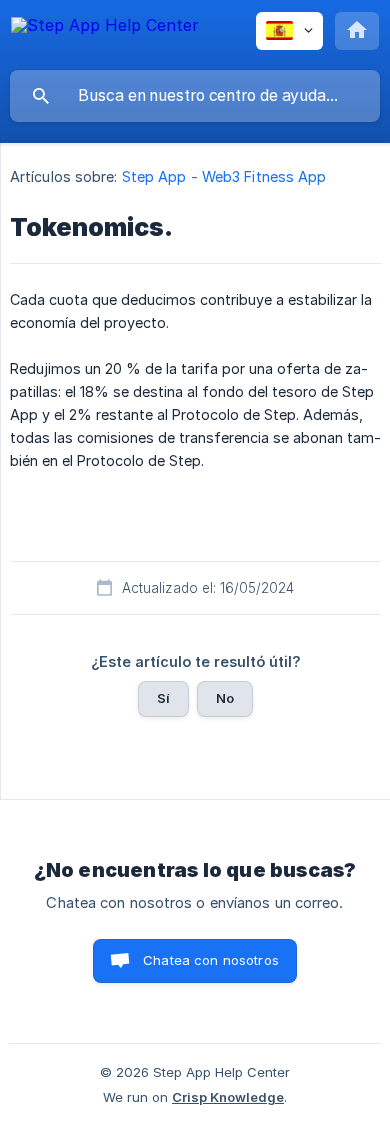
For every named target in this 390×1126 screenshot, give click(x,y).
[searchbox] (195, 96)
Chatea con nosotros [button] (211, 960)
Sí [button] (163, 698)
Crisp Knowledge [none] (228, 1097)
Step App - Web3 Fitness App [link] (224, 176)
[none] (105, 34)
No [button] (225, 698)
